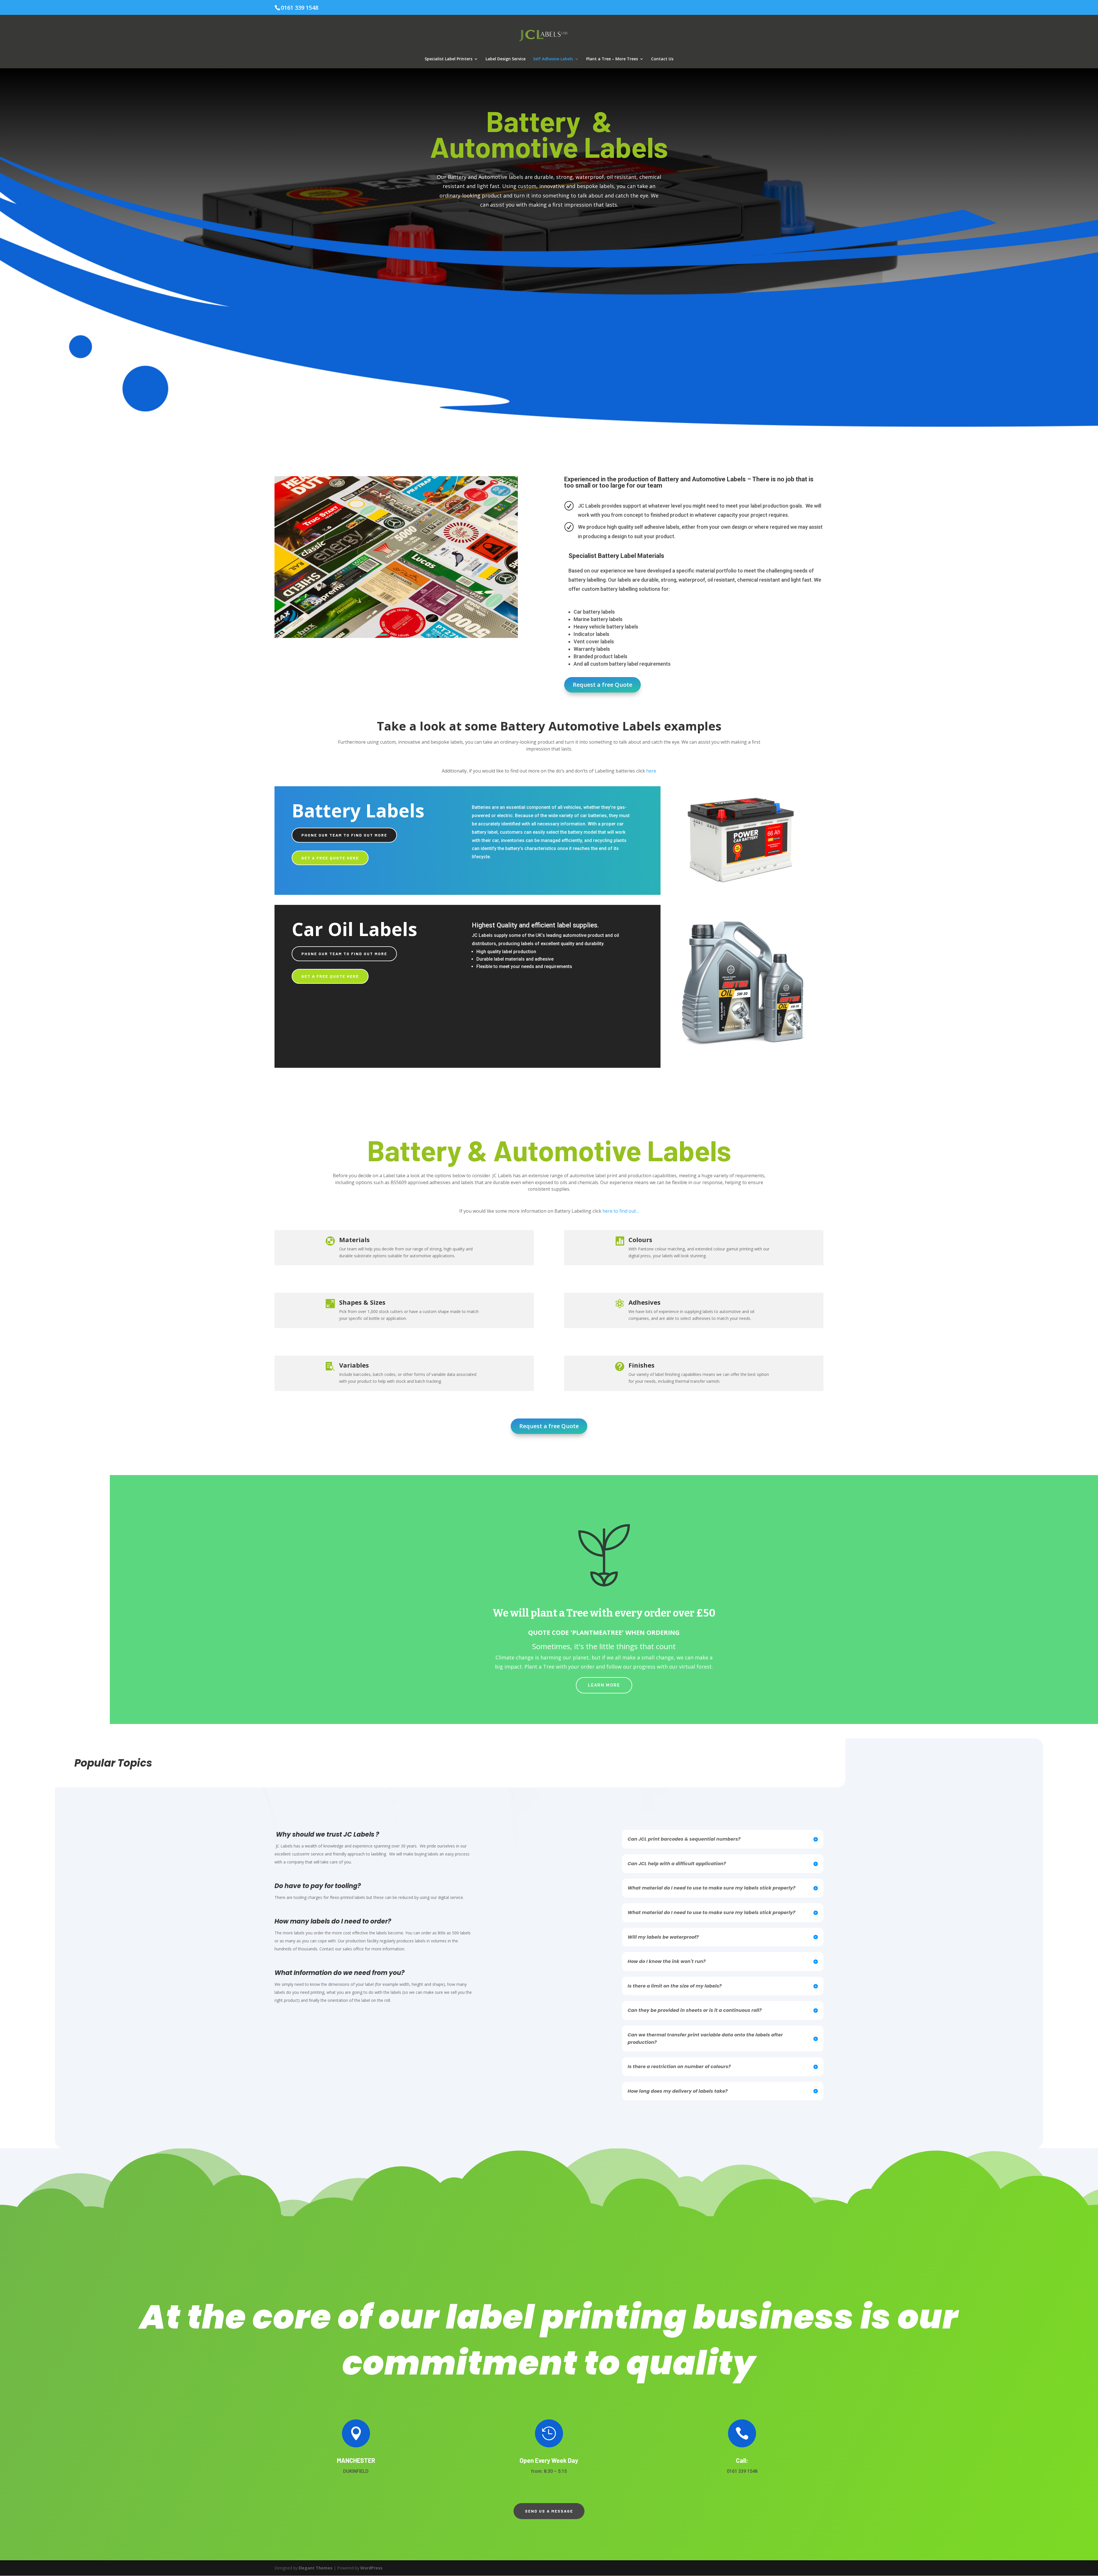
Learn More (604, 1685)
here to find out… (621, 1211)
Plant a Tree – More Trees (612, 59)
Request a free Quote (602, 685)
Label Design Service (506, 59)
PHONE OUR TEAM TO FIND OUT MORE (344, 835)
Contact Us (662, 59)
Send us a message (549, 2511)
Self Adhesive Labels (553, 59)
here (651, 771)
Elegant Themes (316, 2568)
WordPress (371, 2568)
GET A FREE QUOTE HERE (330, 858)
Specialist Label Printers (448, 59)
